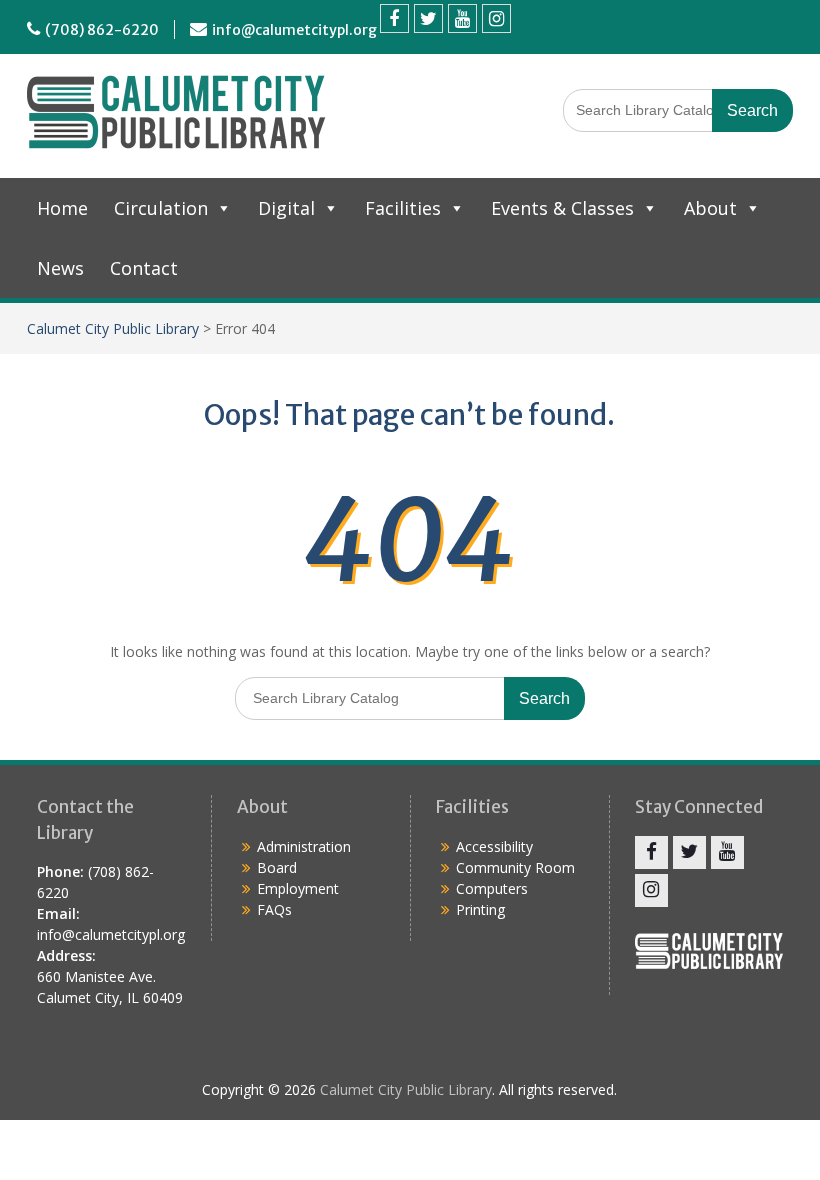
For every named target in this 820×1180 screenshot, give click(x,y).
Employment (298, 888)
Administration (304, 846)
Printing (480, 909)
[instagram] (496, 18)
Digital (286, 208)
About (710, 208)
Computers (492, 888)
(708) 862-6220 (102, 30)
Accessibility (494, 846)
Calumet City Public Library (113, 328)
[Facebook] (394, 18)
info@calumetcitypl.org (294, 30)
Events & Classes (562, 208)
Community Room (515, 867)
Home (62, 208)
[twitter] (428, 18)
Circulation (161, 208)
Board (277, 867)
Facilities (403, 208)
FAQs (274, 909)
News (60, 268)
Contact (144, 268)
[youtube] (462, 18)
